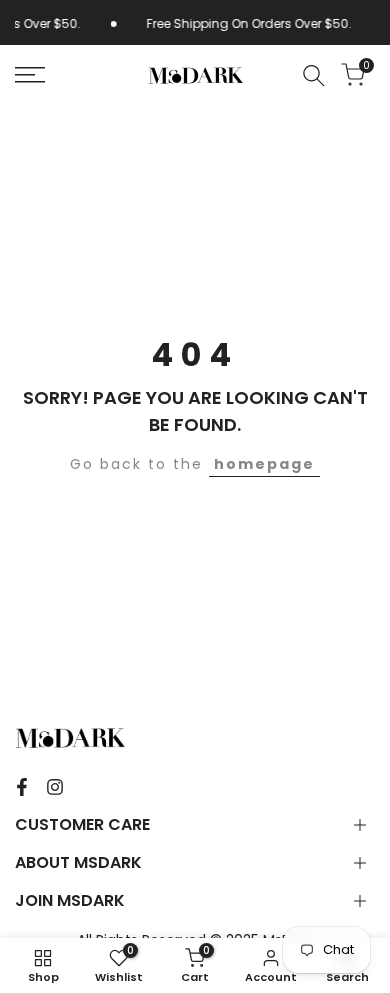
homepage (264, 464)
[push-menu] (30, 75)
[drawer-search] (314, 75)
